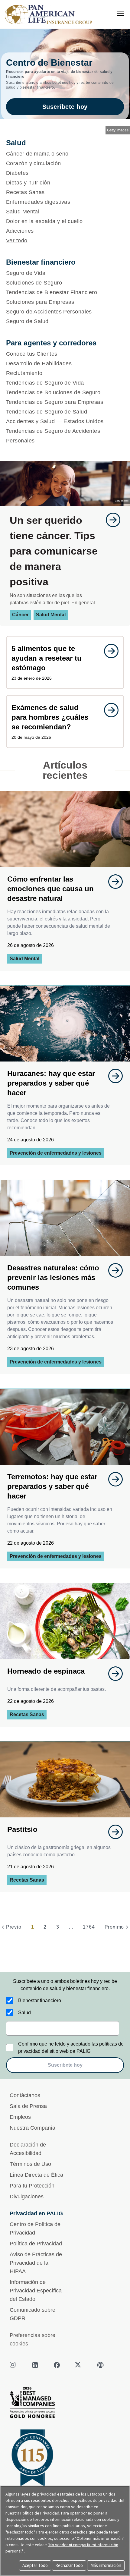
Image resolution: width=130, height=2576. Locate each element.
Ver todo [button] (17, 241)
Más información (106, 2565)
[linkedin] (35, 2365)
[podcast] (100, 2365)
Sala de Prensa (28, 2106)
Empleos (20, 2117)
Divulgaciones (27, 2197)
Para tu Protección (32, 2186)
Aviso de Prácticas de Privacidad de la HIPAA (36, 2263)
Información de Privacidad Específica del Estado (36, 2291)
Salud (24, 2013)
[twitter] (79, 2365)
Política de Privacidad (36, 2244)
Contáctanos (25, 2095)
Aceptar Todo (35, 2565)
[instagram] (13, 2365)
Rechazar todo (69, 2565)
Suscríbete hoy (65, 107)
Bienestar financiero (40, 2000)
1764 (89, 1927)
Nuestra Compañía (32, 2128)
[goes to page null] (110, 520)
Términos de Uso (30, 2164)
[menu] (120, 13)
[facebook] (57, 2365)
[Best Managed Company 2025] (65, 2404)
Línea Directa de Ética (36, 2175)
